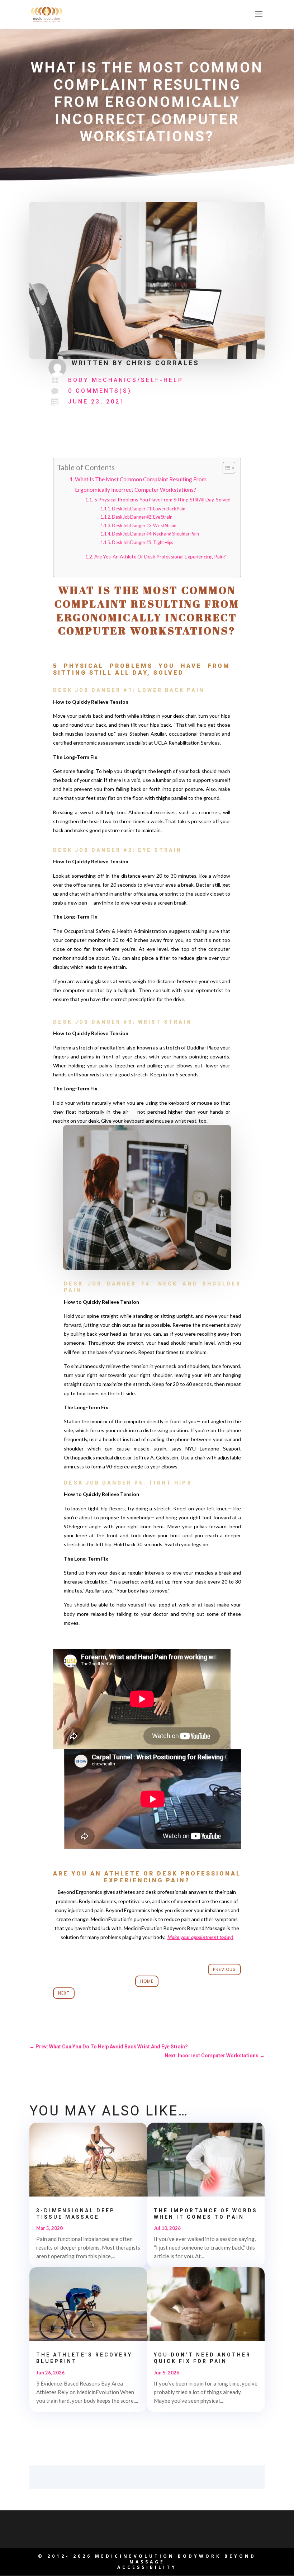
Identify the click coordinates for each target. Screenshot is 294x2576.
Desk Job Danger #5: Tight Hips (143, 542)
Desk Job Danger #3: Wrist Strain (144, 526)
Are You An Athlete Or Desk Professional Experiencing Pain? (160, 556)
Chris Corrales (163, 363)
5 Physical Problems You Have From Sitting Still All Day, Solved (162, 499)
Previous (224, 1969)
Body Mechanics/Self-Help (126, 380)
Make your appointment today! (200, 1937)
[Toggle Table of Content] (225, 468)
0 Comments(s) (100, 391)
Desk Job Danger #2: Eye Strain (142, 517)
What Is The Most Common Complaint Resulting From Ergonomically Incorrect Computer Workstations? (141, 484)
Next (64, 1993)
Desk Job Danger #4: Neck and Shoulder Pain (155, 534)
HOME (147, 1981)
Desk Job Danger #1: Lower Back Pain (149, 509)
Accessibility (147, 2567)
